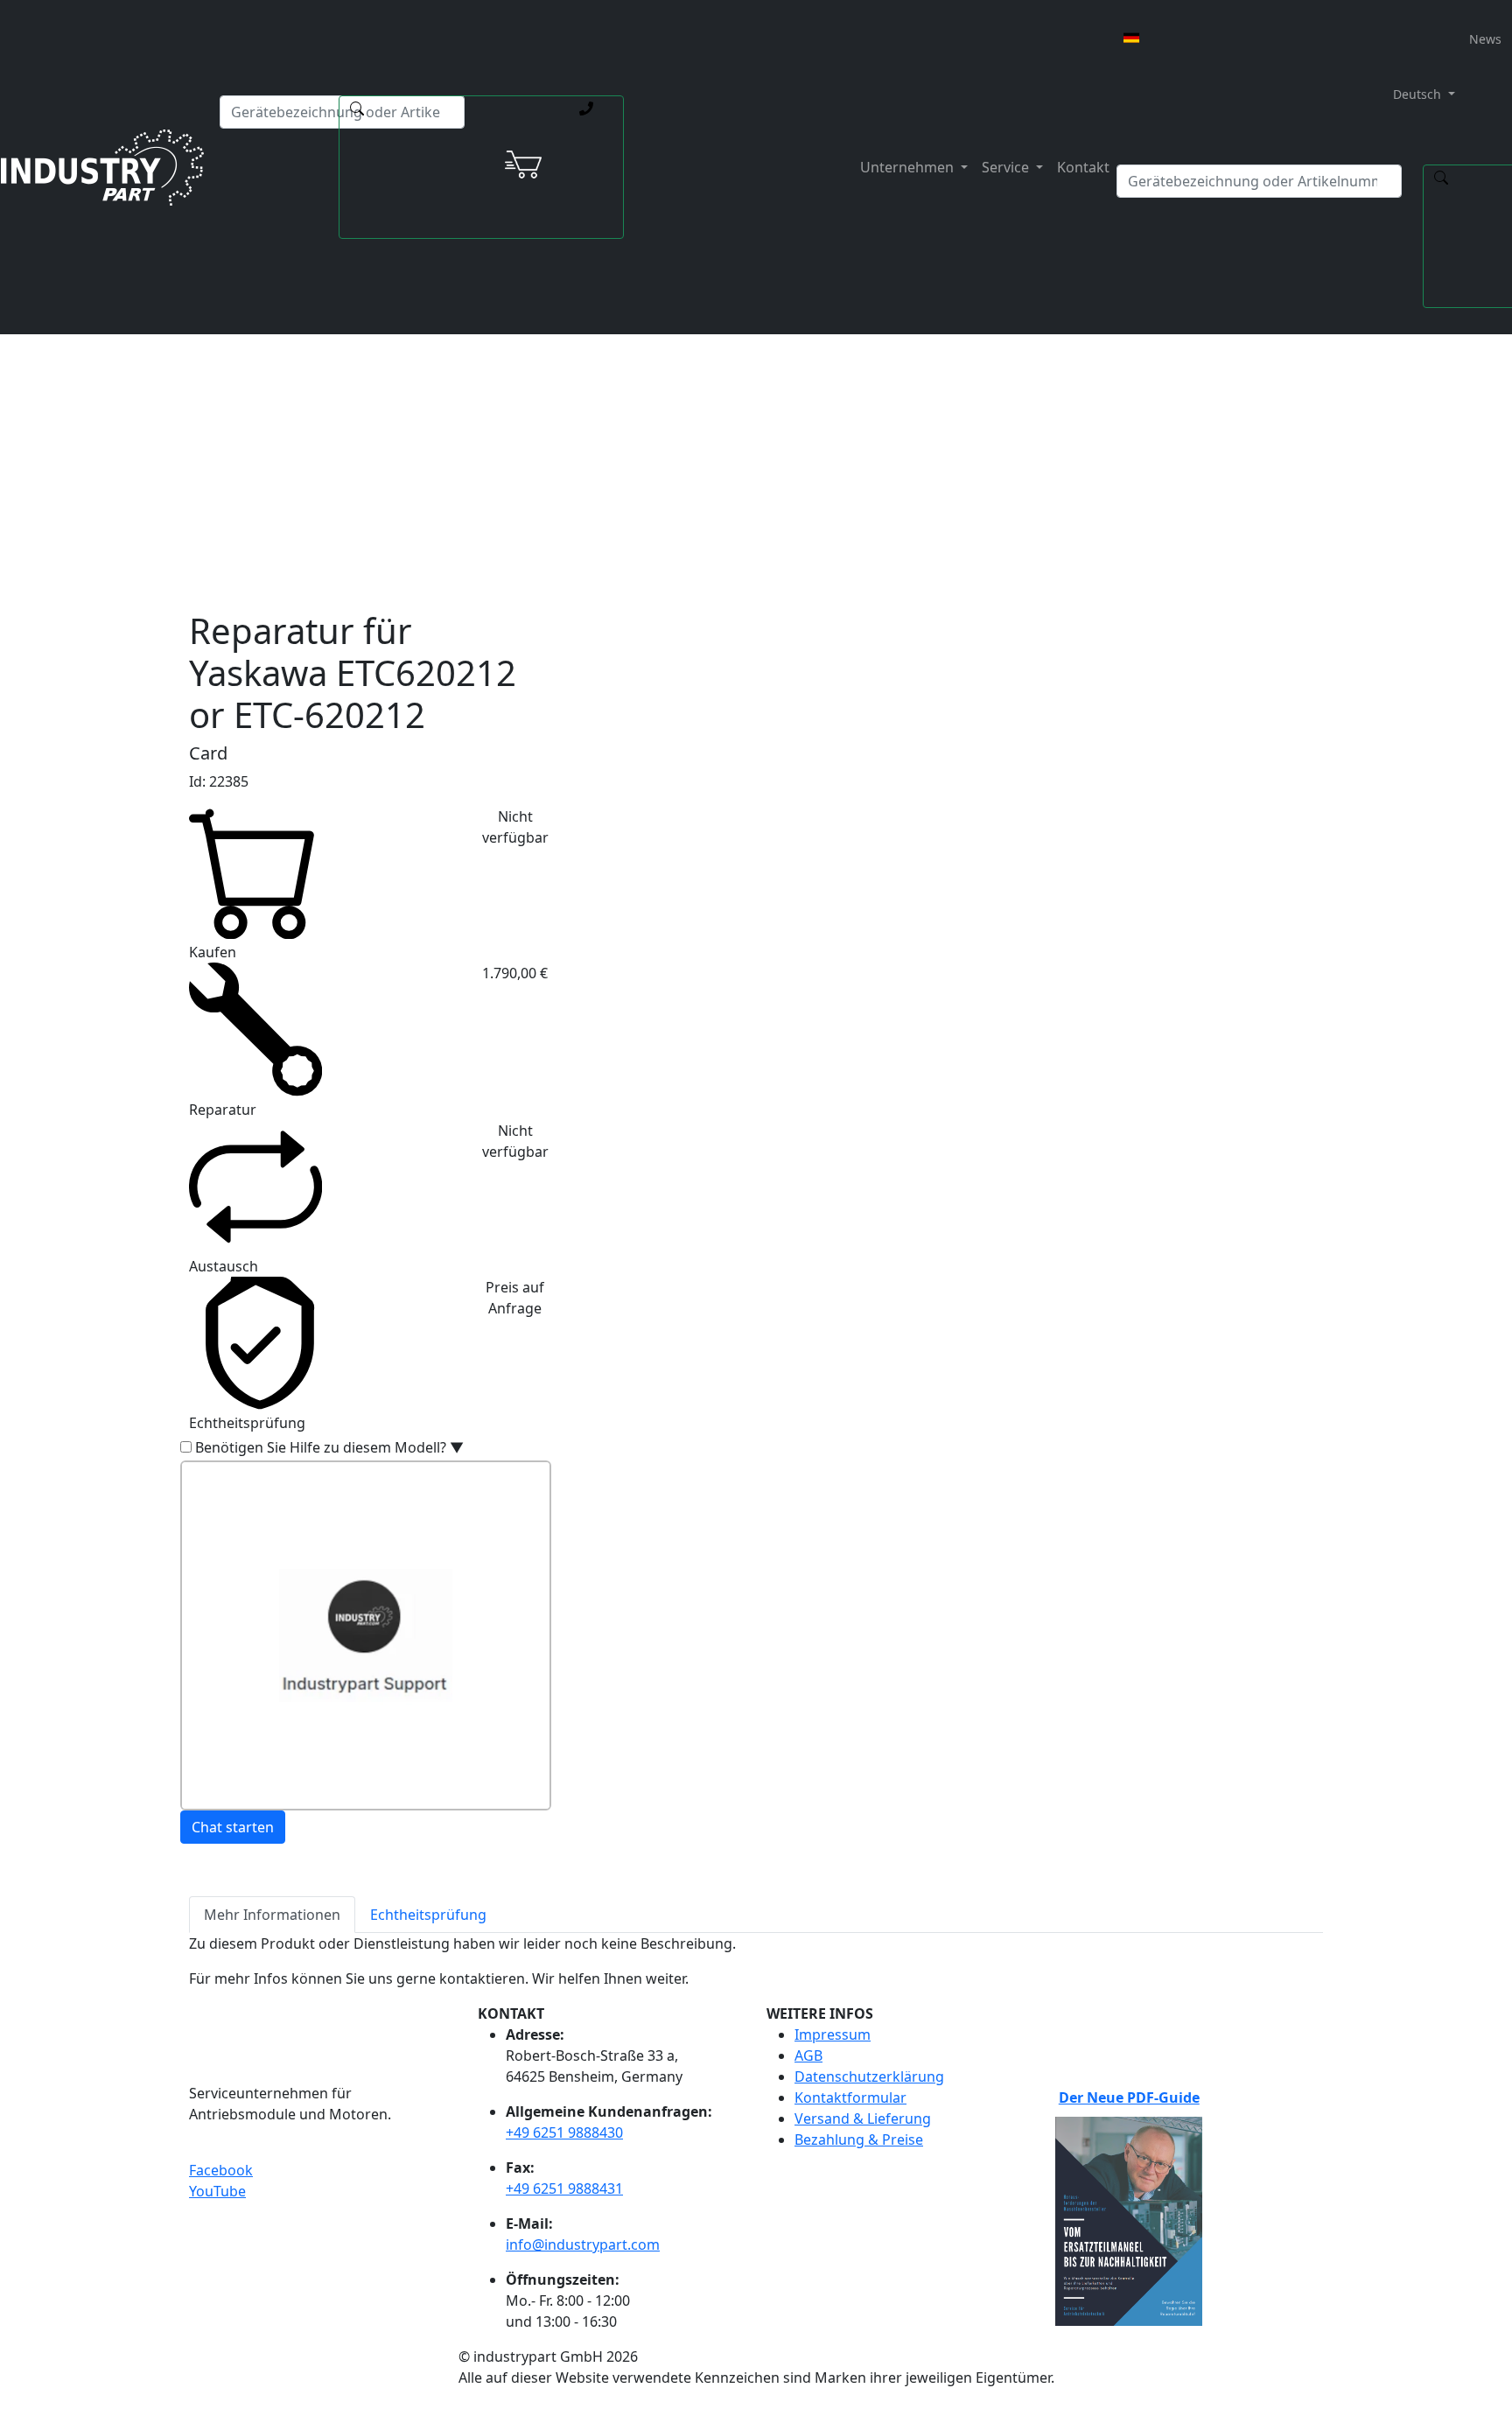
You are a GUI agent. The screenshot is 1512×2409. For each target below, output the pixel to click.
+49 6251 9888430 (564, 2132)
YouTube (217, 2191)
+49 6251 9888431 (564, 2188)
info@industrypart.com (583, 2244)
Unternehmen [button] (909, 167)
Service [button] (1007, 167)
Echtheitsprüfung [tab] (428, 1915)
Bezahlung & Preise (859, 2139)
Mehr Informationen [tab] (272, 1915)
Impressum (833, 2034)
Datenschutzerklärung (869, 2076)
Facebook (221, 2170)
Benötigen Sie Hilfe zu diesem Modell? (329, 1447)
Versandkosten (624, 414)
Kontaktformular (850, 2097)
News (1485, 39)
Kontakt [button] (1083, 167)
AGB (808, 2055)
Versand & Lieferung (863, 2118)
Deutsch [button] (1415, 94)
